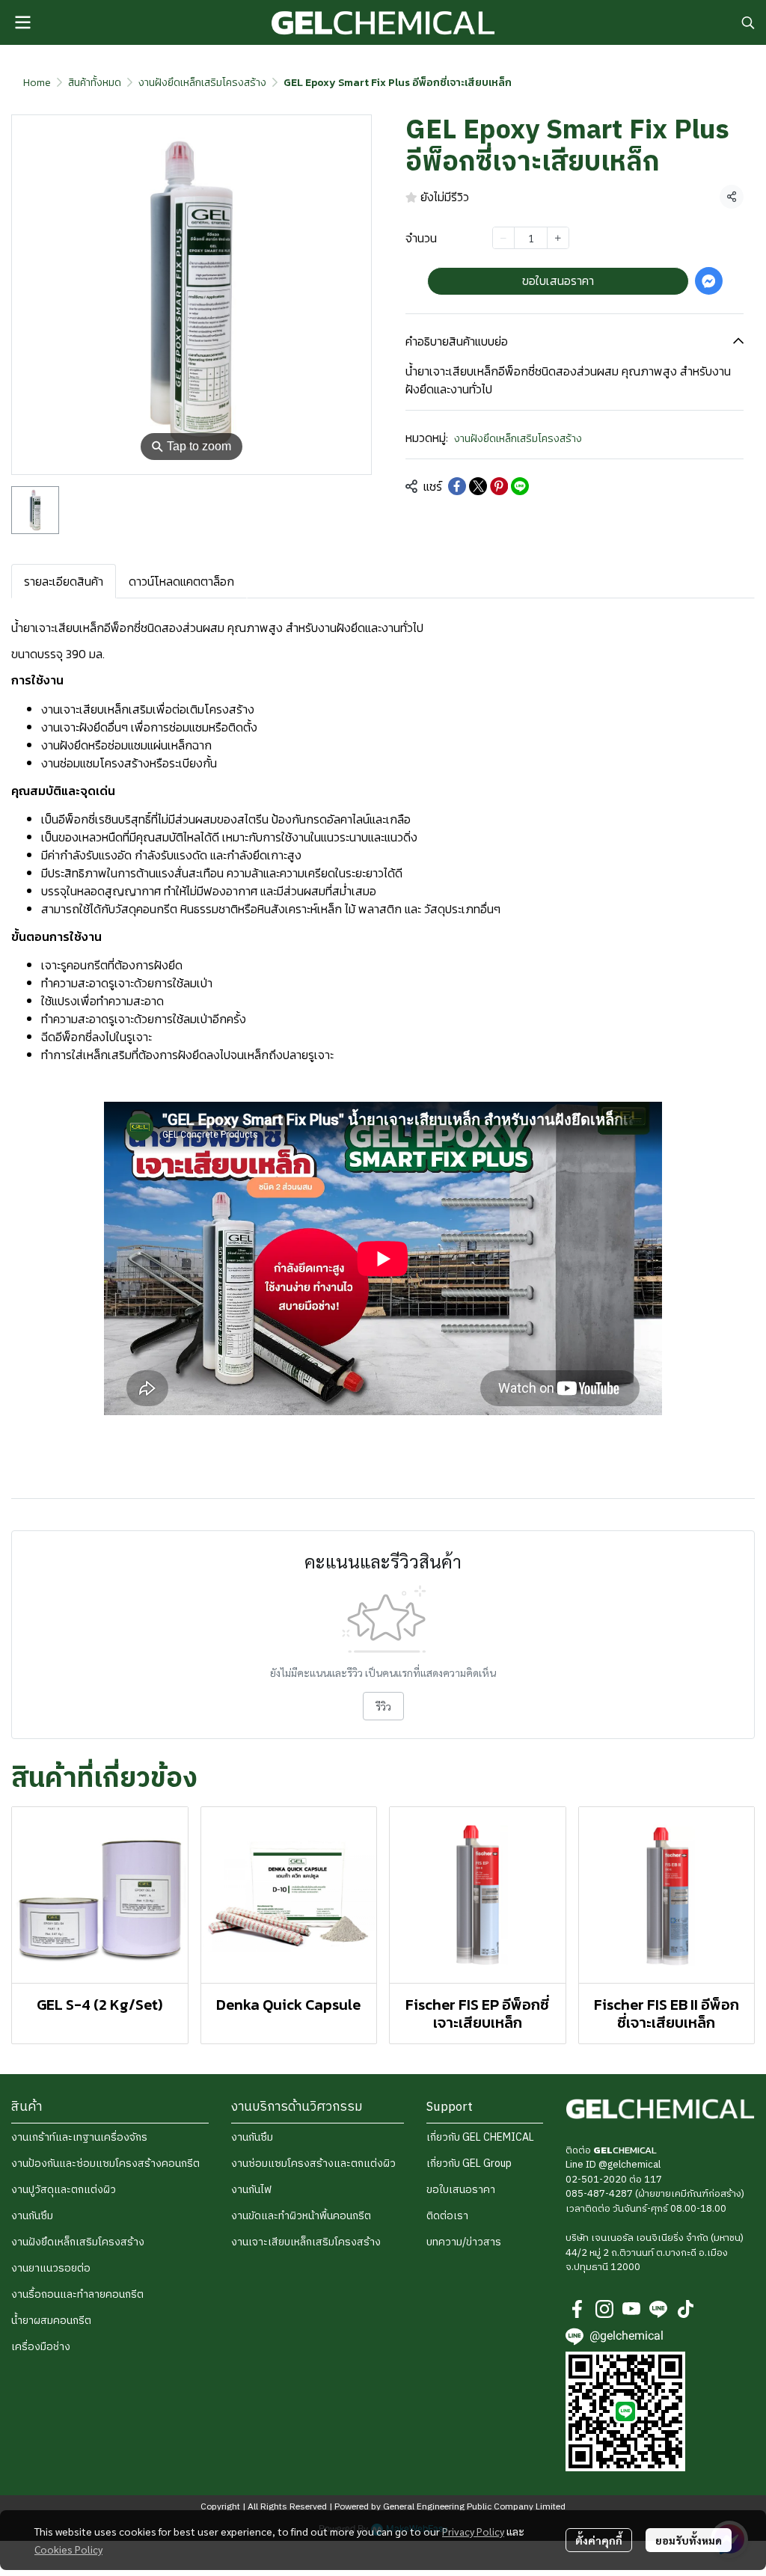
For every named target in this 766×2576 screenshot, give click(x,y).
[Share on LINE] (520, 486)
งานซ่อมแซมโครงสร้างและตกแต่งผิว (313, 2163)
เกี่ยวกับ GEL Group (469, 2163)
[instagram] (604, 2309)
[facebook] (577, 2309)
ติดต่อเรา (447, 2216)
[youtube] (631, 2309)
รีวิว (383, 1706)
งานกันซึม (32, 2216)
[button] (748, 22)
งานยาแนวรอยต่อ (51, 2268)
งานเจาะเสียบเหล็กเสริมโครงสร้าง (306, 2242)
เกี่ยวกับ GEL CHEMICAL (480, 2137)
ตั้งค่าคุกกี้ (599, 2540)
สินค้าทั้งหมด (95, 83)
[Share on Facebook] (457, 486)
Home (37, 83)
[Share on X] (478, 486)
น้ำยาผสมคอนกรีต (51, 2321)
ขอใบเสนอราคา (461, 2190)
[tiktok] (685, 2309)
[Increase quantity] (558, 238)
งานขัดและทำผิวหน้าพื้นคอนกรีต (301, 2216)
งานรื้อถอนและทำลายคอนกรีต (77, 2294)
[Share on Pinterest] (499, 486)
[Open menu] (22, 22)
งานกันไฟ (251, 2190)
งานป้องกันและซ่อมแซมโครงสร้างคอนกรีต (105, 2163)
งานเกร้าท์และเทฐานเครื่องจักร (79, 2137)
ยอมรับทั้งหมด (689, 2540)
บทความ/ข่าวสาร (464, 2242)
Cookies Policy (68, 2549)
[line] (658, 2309)
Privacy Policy (473, 2531)
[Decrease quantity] (503, 238)
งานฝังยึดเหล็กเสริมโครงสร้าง (202, 83)
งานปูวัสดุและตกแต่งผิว (64, 2190)
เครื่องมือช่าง (41, 2347)
